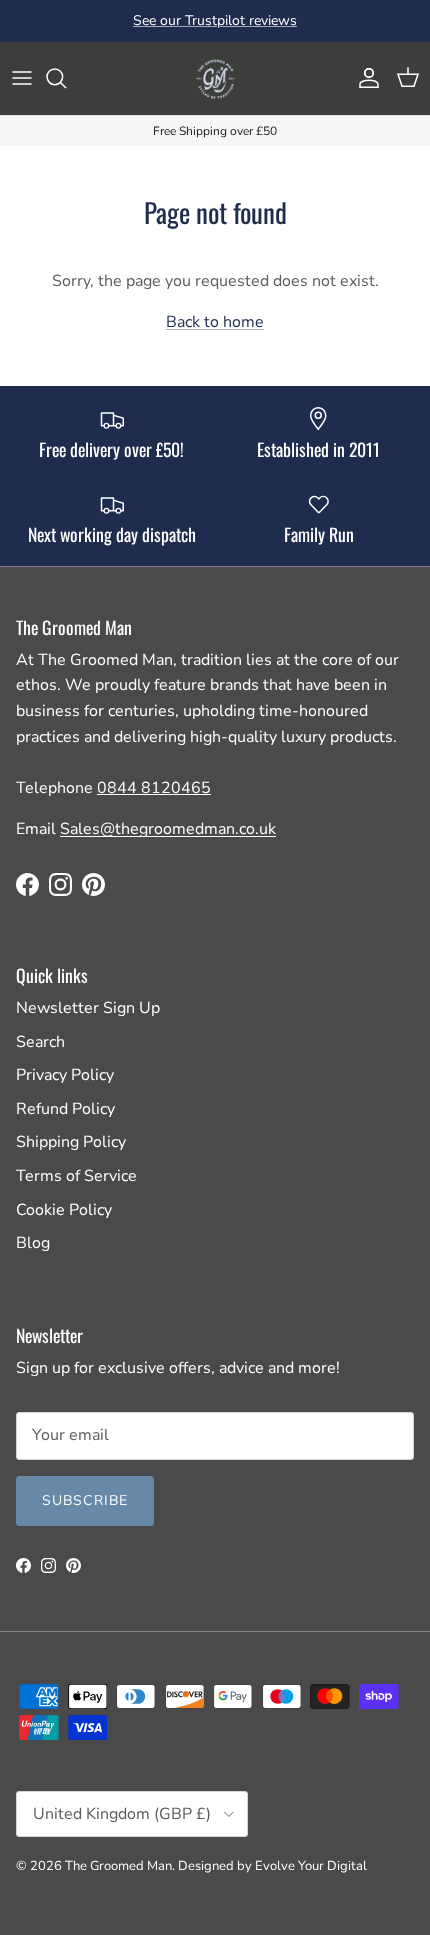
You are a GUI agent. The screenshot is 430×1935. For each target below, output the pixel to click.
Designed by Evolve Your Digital (272, 1866)
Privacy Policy (65, 1075)
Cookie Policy (64, 1210)
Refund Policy (65, 1109)
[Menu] (22, 78)
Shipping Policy (71, 1142)
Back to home (215, 322)
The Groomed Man (118, 1866)
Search (40, 1042)
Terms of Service (76, 1176)
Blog (33, 1243)
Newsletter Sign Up (88, 1008)
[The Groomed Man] (215, 78)
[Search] (66, 78)
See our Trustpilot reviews (215, 20)
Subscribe (85, 1500)
